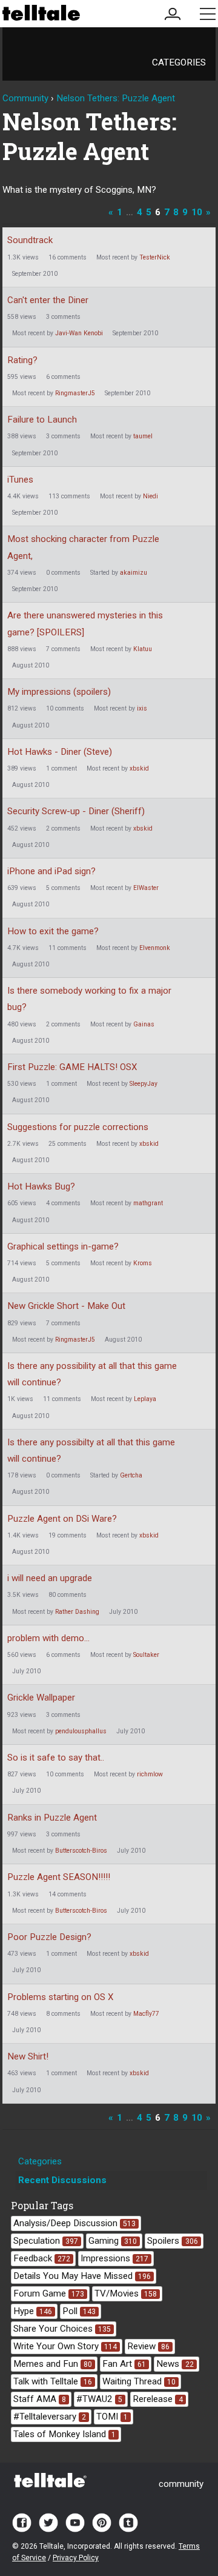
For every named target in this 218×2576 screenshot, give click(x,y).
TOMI (112, 2417)
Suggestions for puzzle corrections (78, 1127)
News (175, 2364)
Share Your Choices (62, 2329)
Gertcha (131, 1475)
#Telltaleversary (50, 2417)
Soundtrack (30, 240)
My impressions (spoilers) (59, 692)
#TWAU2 (99, 2399)
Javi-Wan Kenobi (79, 333)
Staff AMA (40, 2399)
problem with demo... (48, 1638)
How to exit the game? (53, 931)
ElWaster (146, 888)
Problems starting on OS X (60, 1997)
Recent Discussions (62, 2180)
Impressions (114, 2258)
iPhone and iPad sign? (51, 871)
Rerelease (157, 2399)
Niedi (150, 496)
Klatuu (143, 649)
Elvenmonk (155, 948)
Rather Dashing (77, 1612)
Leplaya (145, 1399)
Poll (79, 2311)
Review (148, 2346)
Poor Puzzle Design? (49, 1937)
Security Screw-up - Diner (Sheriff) (76, 811)
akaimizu (134, 573)
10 (197, 212)
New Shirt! (28, 2056)
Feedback (42, 2258)
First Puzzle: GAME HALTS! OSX (72, 1067)
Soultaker (146, 1655)
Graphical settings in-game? (63, 1246)
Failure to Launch (42, 420)
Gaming (113, 2241)
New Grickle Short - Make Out (66, 1306)
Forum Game (49, 2293)
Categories (179, 62)
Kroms (143, 1263)
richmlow (150, 1774)
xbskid (139, 768)
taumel (143, 436)
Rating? (22, 360)
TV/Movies (126, 2293)
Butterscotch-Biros (81, 1851)
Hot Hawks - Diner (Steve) (60, 752)
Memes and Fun (53, 2364)
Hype (33, 2311)
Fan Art (124, 2364)
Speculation (46, 2241)
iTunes (20, 480)
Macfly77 (146, 2014)
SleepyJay (144, 1084)
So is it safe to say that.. (56, 1758)
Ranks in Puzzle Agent (52, 1818)
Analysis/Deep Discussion (74, 2223)
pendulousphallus (81, 1731)
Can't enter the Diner (48, 300)
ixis (142, 708)
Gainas (144, 1024)
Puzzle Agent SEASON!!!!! (59, 1877)
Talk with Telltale (53, 2381)
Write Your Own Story (65, 2346)
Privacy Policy (76, 2558)
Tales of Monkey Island (64, 2434)
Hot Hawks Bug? (41, 1186)
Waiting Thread (139, 2381)
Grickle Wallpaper (41, 1698)
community (181, 2484)
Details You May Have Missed (82, 2276)
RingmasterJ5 (75, 393)
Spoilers (172, 2241)
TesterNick (155, 257)
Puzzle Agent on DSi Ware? (62, 1519)
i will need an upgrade (50, 1578)
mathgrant (148, 1203)
